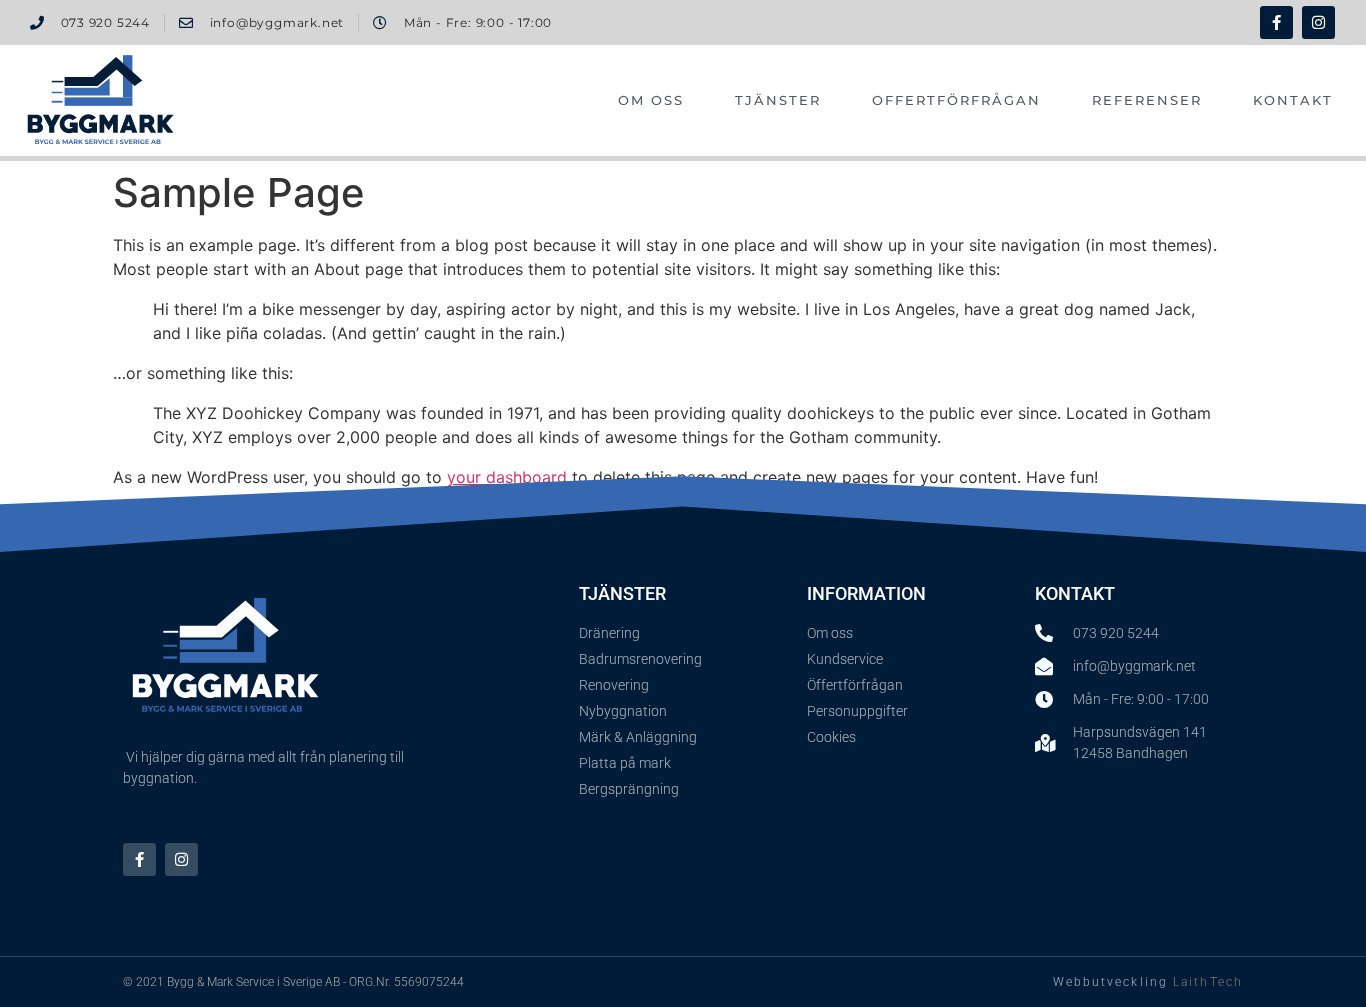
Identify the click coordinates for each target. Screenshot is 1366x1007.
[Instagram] (1318, 22)
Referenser (1147, 100)
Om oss (651, 100)
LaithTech (1208, 982)
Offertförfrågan (956, 100)
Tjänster (778, 100)
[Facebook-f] (1276, 22)
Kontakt (1293, 100)
